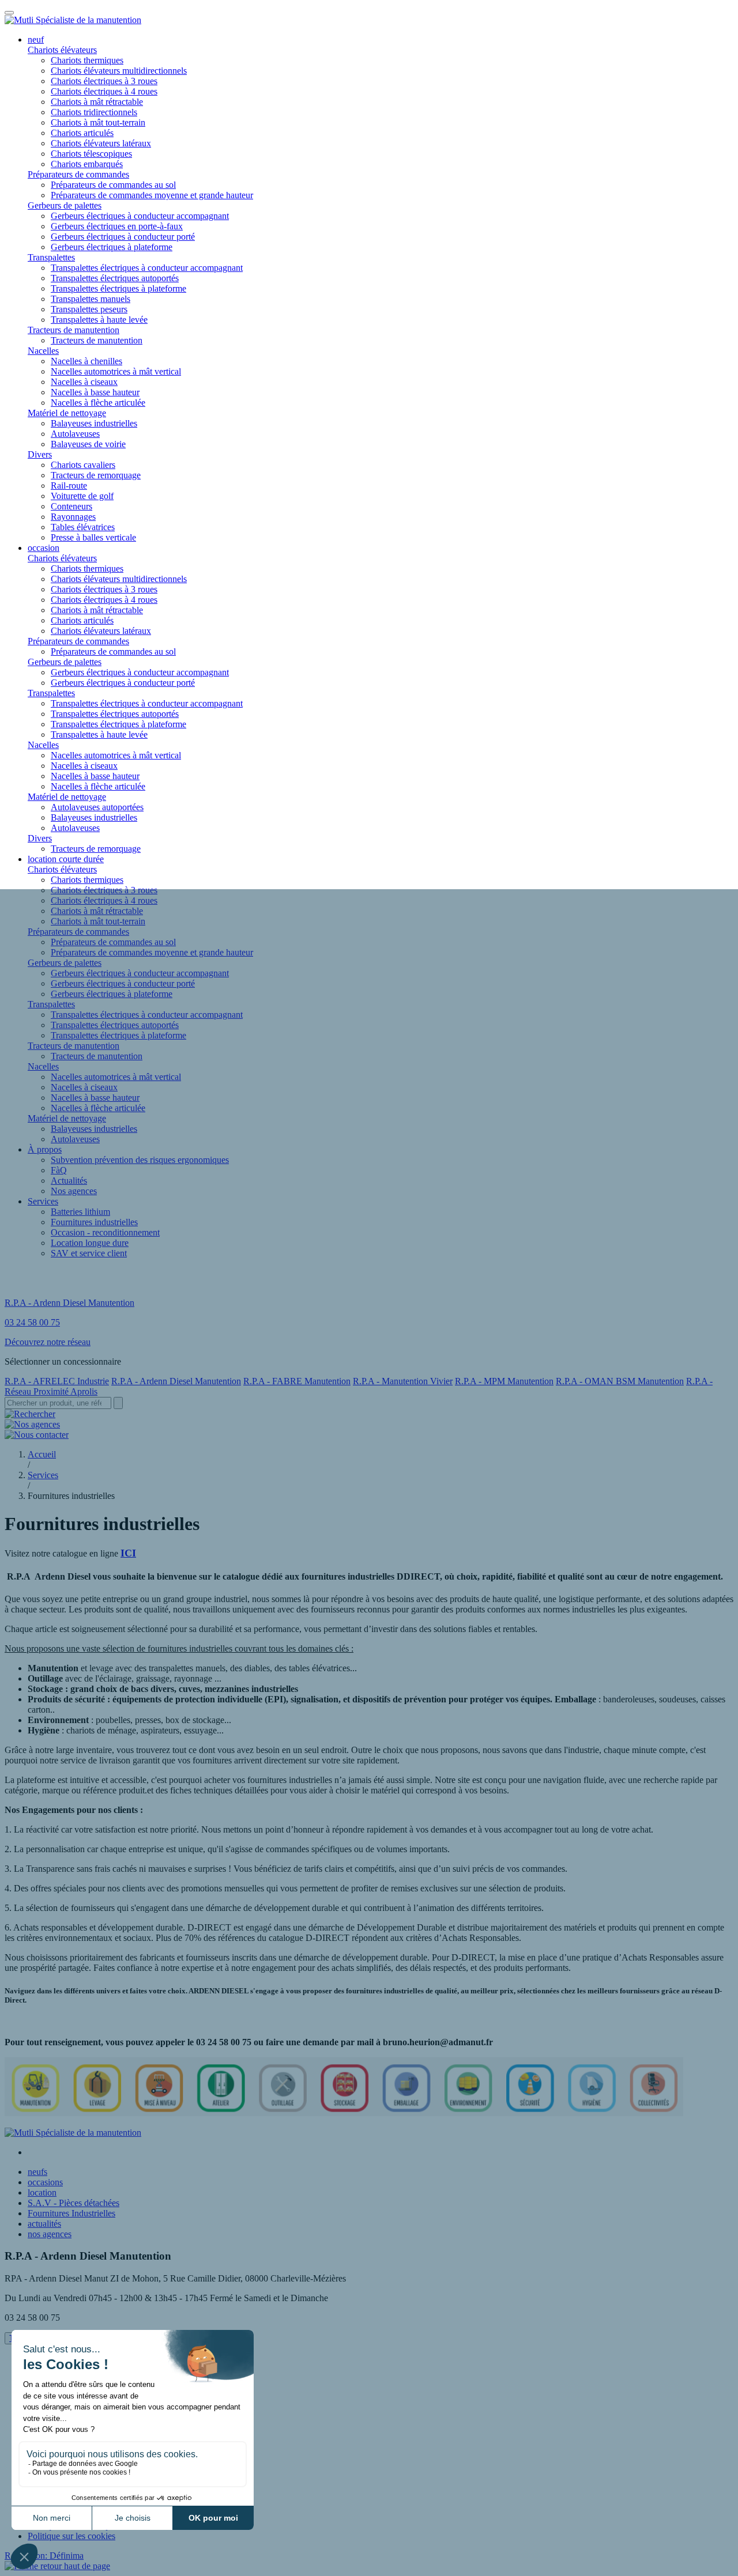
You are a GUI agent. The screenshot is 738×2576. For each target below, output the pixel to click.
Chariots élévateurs (62, 50)
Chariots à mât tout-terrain (98, 122)
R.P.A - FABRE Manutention (297, 1381)
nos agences (50, 2234)
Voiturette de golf (82, 496)
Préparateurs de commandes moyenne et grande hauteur (152, 195)
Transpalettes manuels (91, 299)
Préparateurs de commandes (78, 174)
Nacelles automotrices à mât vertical (116, 371)
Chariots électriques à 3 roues (104, 81)
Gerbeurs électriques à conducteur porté (123, 237)
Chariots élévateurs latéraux (101, 143)
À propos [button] (45, 1149)
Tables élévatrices (83, 527)
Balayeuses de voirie (88, 444)
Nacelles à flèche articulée (98, 403)
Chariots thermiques (87, 60)
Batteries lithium (80, 1212)
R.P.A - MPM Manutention (504, 1381)
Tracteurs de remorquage (96, 475)
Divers (40, 454)
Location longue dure (90, 1243)
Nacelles (43, 351)
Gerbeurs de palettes (65, 205)
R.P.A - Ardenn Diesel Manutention (176, 1381)
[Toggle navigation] (9, 13)
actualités (44, 2224)
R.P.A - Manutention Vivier (403, 1381)
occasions (45, 2182)
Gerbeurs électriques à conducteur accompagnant (140, 216)
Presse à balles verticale (93, 537)
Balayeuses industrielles (94, 423)
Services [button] (43, 1201)
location (42, 2192)
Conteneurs (71, 506)
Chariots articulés (82, 133)
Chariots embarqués (87, 164)
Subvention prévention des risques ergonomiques (140, 1160)
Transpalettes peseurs (89, 309)
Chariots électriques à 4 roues (104, 91)
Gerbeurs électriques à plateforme (112, 247)
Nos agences (74, 1191)
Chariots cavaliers (83, 465)
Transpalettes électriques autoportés (115, 278)
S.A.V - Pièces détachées (74, 2203)
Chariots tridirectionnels (94, 112)
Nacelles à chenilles (86, 361)
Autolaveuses (75, 434)
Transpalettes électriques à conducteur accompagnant (147, 268)
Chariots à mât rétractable (97, 102)
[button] (57, 2566)
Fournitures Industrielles (71, 2213)
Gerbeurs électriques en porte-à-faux (117, 226)
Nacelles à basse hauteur (95, 392)
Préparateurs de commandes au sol (113, 185)
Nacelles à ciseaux (84, 382)
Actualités (69, 1181)
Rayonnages (73, 517)
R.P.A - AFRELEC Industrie (57, 1381)
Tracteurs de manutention (74, 330)
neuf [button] (36, 39)
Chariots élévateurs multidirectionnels (119, 71)
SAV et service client (89, 1253)
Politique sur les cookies (71, 2536)
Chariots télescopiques (91, 154)
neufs (37, 2172)
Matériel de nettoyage (67, 413)
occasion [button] (44, 548)
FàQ (59, 1170)
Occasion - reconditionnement (105, 1232)
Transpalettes (51, 257)
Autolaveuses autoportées (97, 807)
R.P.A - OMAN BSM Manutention (620, 1381)
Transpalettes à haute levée (99, 320)
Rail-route (69, 486)
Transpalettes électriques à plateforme (118, 288)
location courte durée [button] (66, 859)
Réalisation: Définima (44, 2556)
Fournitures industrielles (94, 1222)
